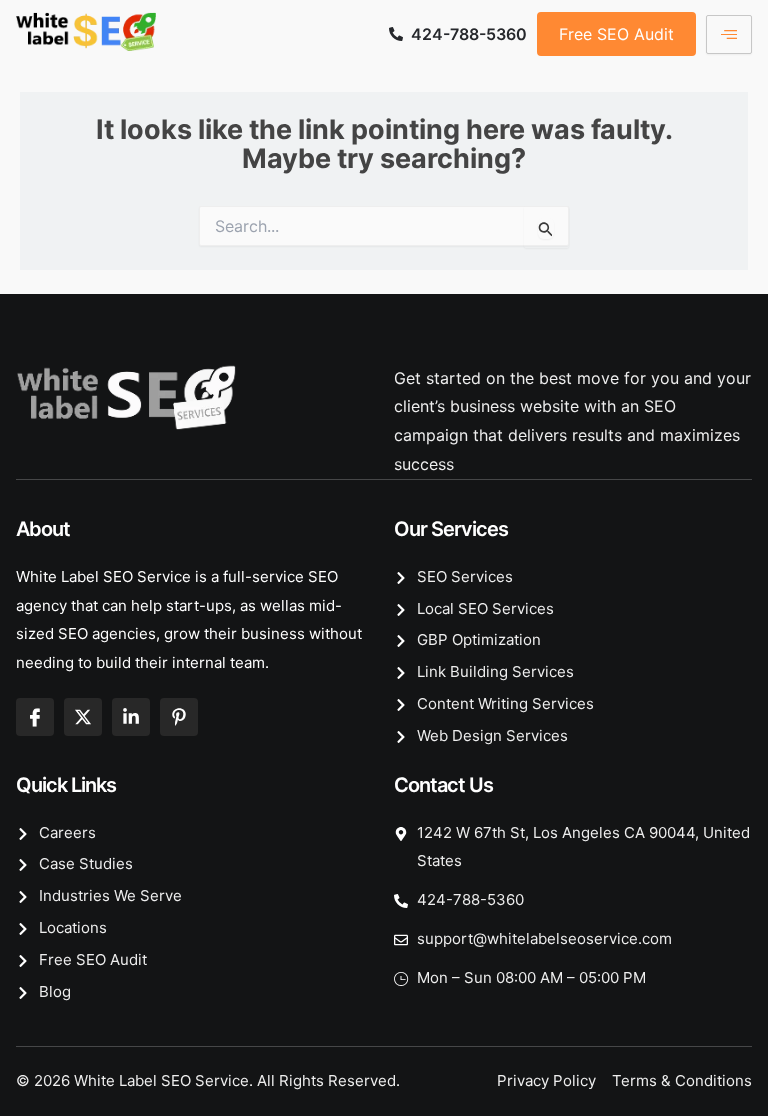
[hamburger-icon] (729, 34)
